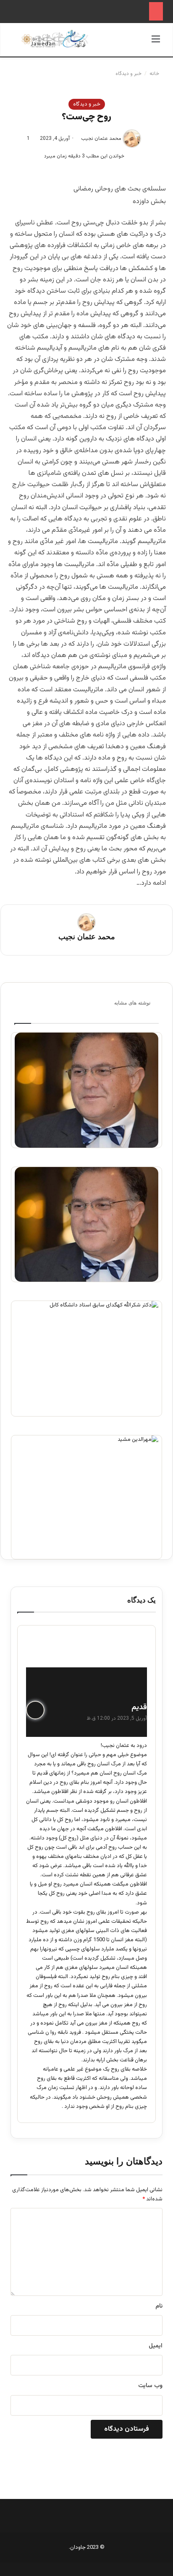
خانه (155, 74)
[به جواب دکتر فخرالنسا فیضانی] (86, 1090)
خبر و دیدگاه (128, 74)
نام (159, 2306)
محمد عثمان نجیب (101, 139)
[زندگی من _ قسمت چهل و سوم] (86, 1225)
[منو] (156, 43)
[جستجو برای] (17, 43)
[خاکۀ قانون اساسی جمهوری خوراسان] (86, 1359)
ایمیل (156, 2346)
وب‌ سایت (150, 2386)
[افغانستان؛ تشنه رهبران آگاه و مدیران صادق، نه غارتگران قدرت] (86, 1497)
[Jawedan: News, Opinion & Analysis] (55, 39)
